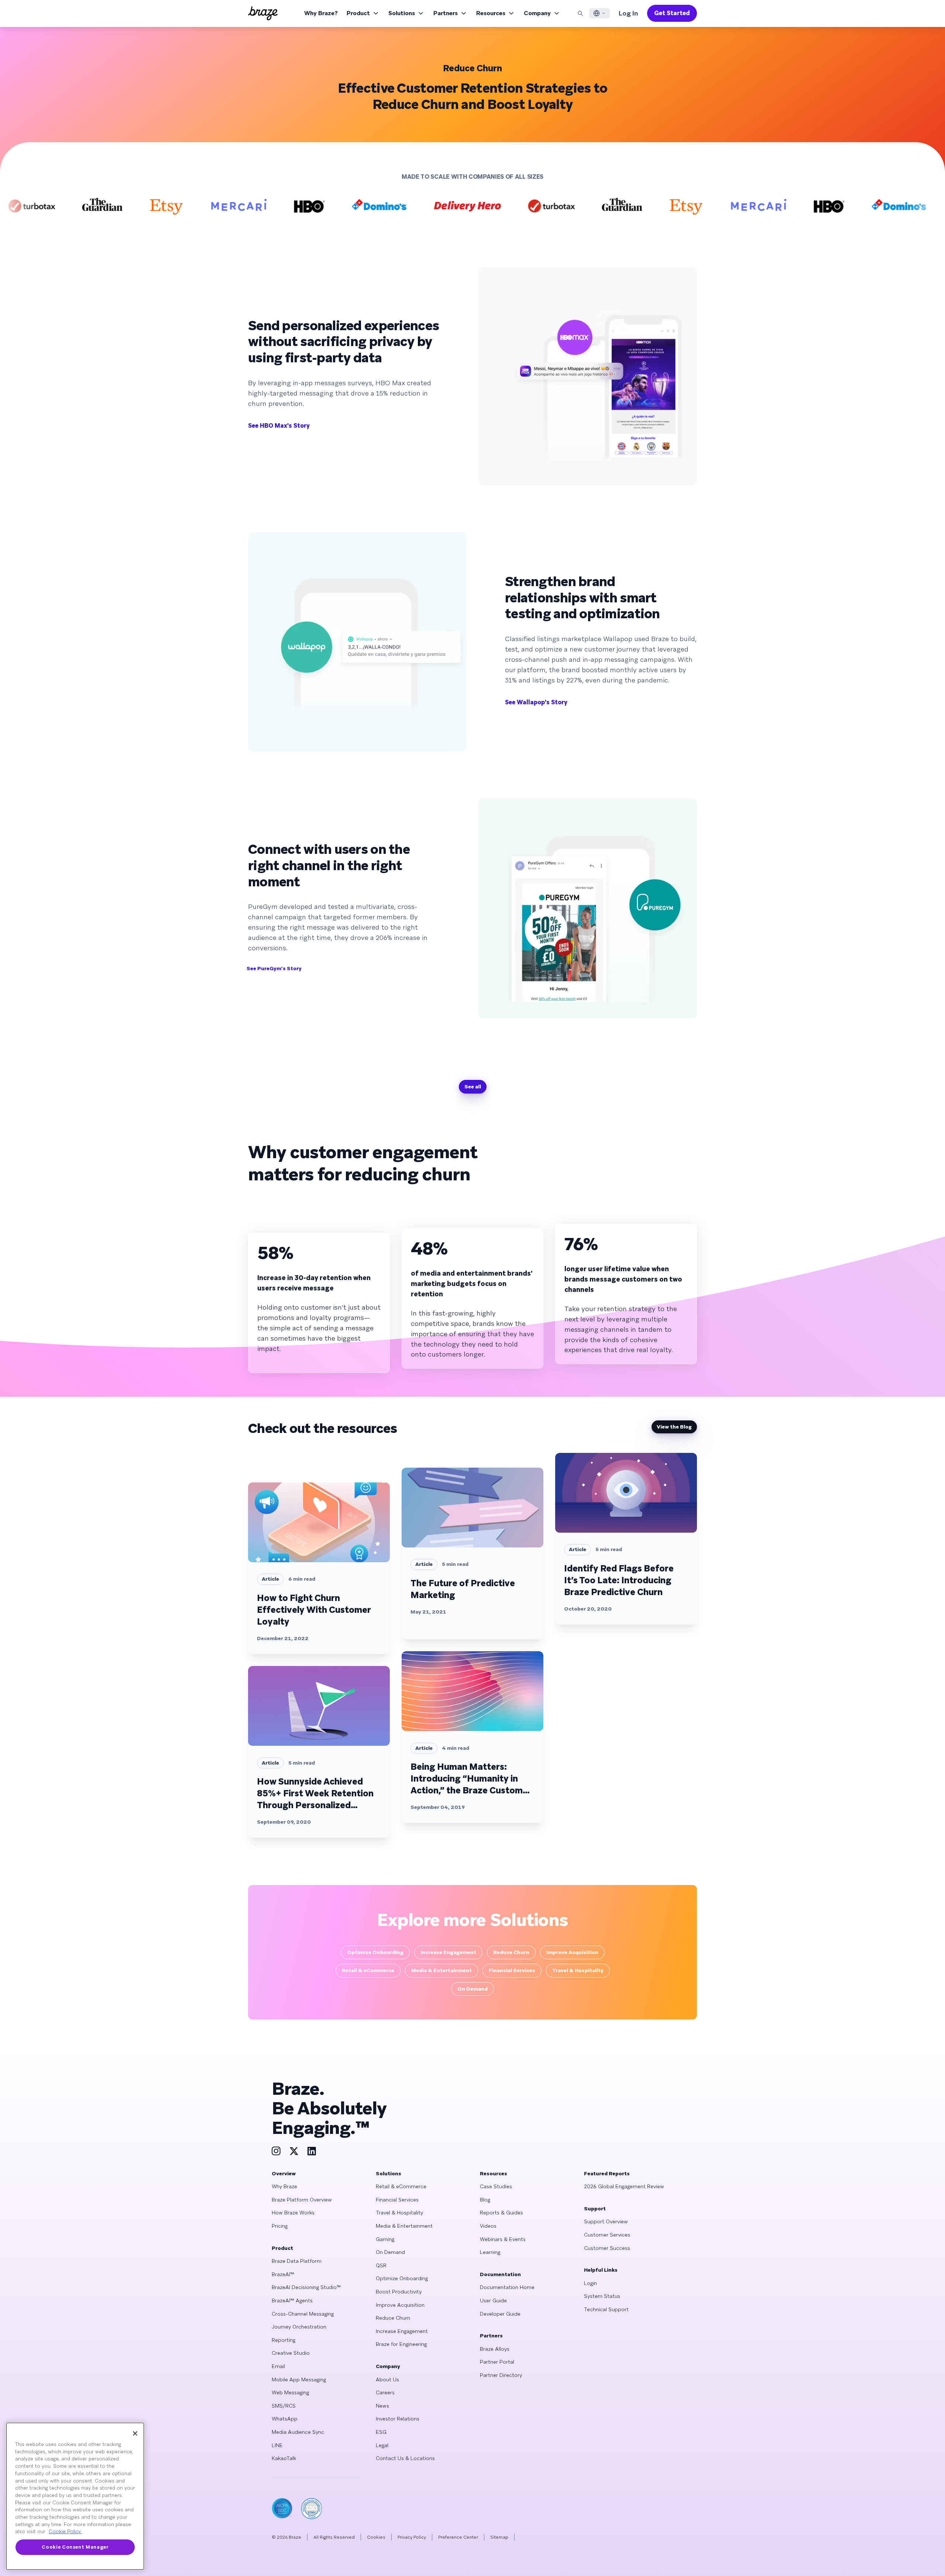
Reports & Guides (501, 2213)
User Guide (493, 2300)
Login (590, 2283)
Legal (382, 2445)
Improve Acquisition (400, 2305)
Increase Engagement (402, 2331)
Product (358, 13)
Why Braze (284, 2186)
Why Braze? (321, 13)
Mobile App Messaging (299, 2380)
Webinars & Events (503, 2239)
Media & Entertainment (404, 2226)
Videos (488, 2226)
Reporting (283, 2340)
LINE (277, 2445)
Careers (385, 2392)
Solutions (402, 13)
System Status (602, 2296)
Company (537, 13)
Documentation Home (507, 2287)
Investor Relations (398, 2419)
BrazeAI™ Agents (292, 2300)
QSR (381, 2265)
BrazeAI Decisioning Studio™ (306, 2287)
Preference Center (458, 2537)
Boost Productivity (399, 2292)
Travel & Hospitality (399, 2213)
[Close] (135, 2433)
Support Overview (606, 2221)
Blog (485, 2200)
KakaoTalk (284, 2458)
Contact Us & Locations (405, 2458)
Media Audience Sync (298, 2432)
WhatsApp (285, 2419)
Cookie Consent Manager (75, 2547)
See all (473, 1087)
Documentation (500, 2274)
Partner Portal (497, 2362)
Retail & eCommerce (401, 2186)
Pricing (280, 2226)
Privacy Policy (412, 2537)
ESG (381, 2432)
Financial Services (397, 2200)
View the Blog (674, 1427)
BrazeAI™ (283, 2274)
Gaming (385, 2239)
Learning (490, 2252)
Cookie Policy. (65, 2531)
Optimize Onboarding (402, 2278)
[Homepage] (263, 13)
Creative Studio (291, 2353)
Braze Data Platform (297, 2261)
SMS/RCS (284, 2406)
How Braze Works (293, 2213)
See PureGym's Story (274, 968)
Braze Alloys (495, 2349)
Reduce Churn (393, 2318)
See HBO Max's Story (279, 426)
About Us (387, 2380)
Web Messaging (290, 2392)
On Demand (390, 2252)
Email (278, 2366)
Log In (628, 13)
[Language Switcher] (599, 13)
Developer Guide (500, 2314)
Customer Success (607, 2248)
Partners (446, 13)
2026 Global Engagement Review (624, 2186)
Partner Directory (501, 2375)
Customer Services (607, 2235)
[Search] (580, 13)
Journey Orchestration (299, 2327)
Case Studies (496, 2186)
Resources (491, 13)
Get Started (672, 13)
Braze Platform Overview (302, 2200)
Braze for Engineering (401, 2344)
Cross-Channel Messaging (303, 2314)
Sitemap (499, 2537)
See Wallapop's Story (536, 702)
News (382, 2406)
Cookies (376, 2537)
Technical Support (606, 2309)
